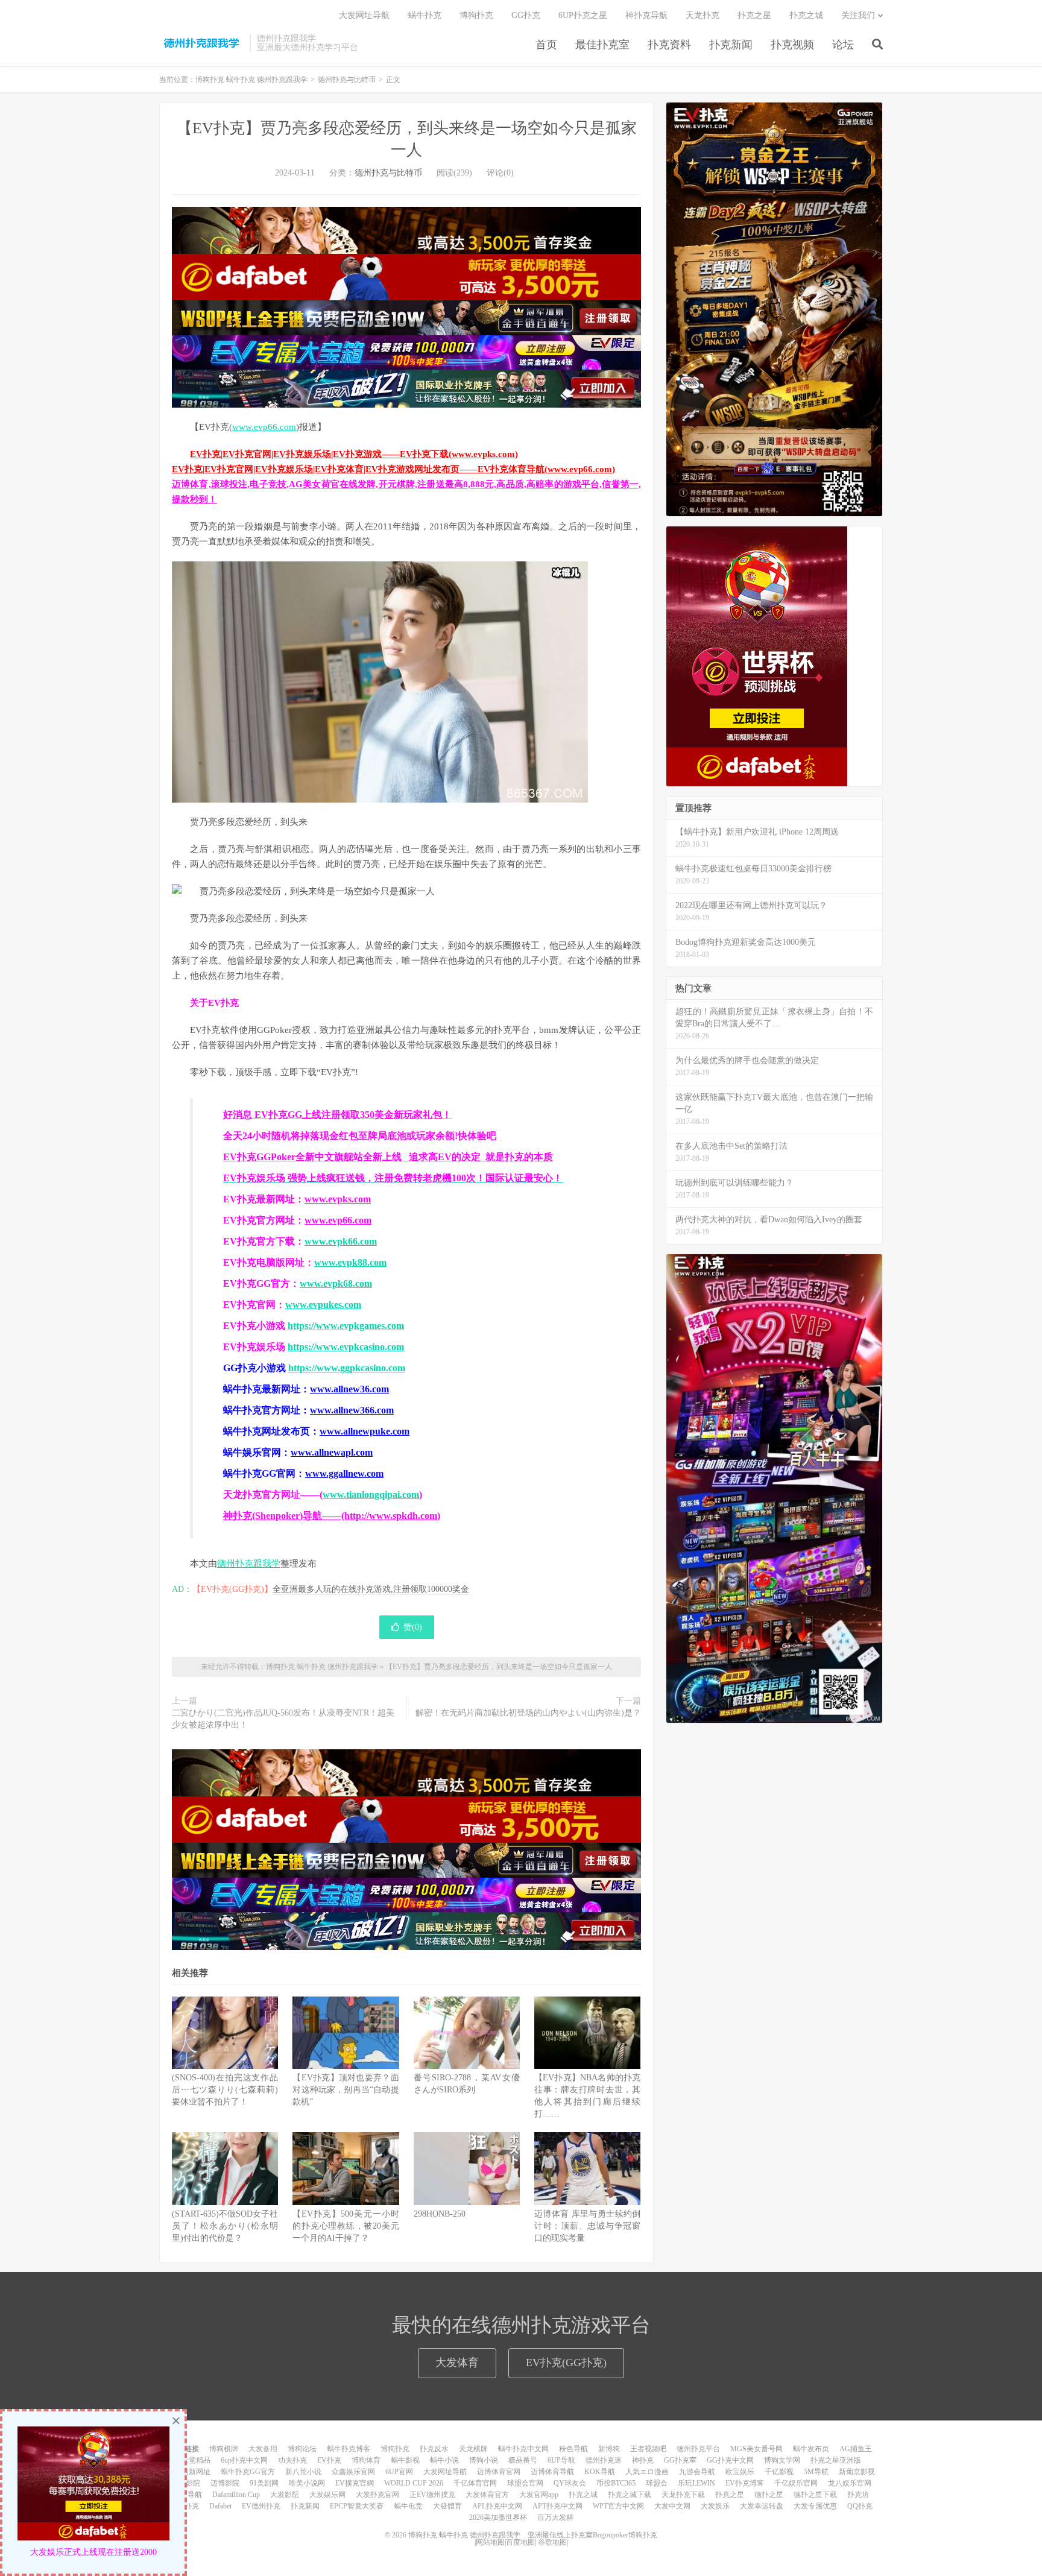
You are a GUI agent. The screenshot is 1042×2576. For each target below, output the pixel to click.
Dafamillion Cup (236, 2495)
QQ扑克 (860, 2506)
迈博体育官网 (499, 2472)
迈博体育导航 (552, 2472)
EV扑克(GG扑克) (566, 2363)
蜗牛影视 (405, 2460)
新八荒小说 (303, 2472)
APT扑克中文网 (557, 2506)
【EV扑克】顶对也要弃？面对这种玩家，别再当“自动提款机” (346, 2090)
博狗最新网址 (189, 2472)
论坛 (843, 45)
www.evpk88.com (350, 1262)
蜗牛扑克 (425, 15)
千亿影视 (779, 2472)
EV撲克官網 (355, 2483)
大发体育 (457, 2363)
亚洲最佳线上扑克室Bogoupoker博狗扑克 (592, 2535)
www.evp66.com (264, 427)
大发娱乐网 (327, 2495)
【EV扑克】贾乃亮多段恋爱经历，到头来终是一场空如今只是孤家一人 (499, 1667)
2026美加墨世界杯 (498, 2518)
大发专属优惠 (815, 2506)
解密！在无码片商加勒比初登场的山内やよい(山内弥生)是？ (528, 1713)
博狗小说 (484, 2460)
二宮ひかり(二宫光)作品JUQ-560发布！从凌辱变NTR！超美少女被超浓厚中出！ (283, 1719)
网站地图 (490, 2542)
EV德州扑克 (261, 2506)
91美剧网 (264, 2483)
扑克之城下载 (630, 2495)
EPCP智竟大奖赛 (357, 2506)
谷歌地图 (552, 2542)
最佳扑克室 (602, 45)
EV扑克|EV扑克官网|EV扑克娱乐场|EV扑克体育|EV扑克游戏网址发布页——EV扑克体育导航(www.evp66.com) (393, 469)
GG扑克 (526, 15)
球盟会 (657, 2483)
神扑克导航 (646, 15)
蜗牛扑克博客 (349, 2449)
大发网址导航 (364, 15)
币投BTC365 (616, 2483)
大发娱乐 (715, 2506)
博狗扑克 (476, 15)
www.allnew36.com (349, 1389)
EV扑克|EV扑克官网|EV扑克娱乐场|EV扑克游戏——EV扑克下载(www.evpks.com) (354, 454)
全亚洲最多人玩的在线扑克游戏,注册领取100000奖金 (371, 1589)
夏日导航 (188, 2495)
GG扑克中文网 (730, 2460)
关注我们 (858, 15)
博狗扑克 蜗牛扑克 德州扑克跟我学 (201, 43)
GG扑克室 (680, 2460)
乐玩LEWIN (696, 2483)
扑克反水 (434, 2449)
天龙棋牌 (473, 2449)
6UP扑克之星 (583, 15)
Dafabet (220, 2506)
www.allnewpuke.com (365, 1431)
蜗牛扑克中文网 (523, 2449)
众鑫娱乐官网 (353, 2472)
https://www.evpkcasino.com (346, 1347)
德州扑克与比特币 (347, 80)
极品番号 (523, 2460)
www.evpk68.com (336, 1283)
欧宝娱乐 (740, 2472)
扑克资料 (669, 45)
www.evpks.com (338, 1199)
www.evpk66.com (341, 1241)
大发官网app (539, 2495)
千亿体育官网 (475, 2483)
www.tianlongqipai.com (371, 1495)
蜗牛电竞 (408, 2506)
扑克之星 (754, 15)
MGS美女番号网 (756, 2449)
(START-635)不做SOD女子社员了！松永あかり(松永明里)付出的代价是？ (225, 2226)
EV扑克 (329, 2460)
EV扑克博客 (745, 2483)
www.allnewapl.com (332, 1452)
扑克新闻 (731, 45)
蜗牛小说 (444, 2460)
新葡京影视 (857, 2472)
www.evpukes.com (323, 1305)
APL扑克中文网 (497, 2506)
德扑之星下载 (815, 2495)
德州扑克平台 (698, 2449)
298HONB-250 (440, 2214)
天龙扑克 (703, 15)
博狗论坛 (302, 2449)
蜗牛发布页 (811, 2449)
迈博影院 (225, 2483)
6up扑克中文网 (244, 2460)
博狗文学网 (782, 2460)
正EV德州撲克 (432, 2495)
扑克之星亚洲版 (836, 2460)
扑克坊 (858, 2495)
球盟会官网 (525, 2483)
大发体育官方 (487, 2495)
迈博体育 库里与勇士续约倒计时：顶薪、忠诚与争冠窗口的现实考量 (587, 2226)
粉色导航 (573, 2449)
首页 (546, 45)
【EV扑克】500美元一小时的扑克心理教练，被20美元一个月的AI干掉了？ (346, 2226)
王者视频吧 (648, 2449)
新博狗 (609, 2449)
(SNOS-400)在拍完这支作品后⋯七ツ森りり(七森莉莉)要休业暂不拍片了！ (225, 2090)
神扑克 (643, 2460)
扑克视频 (792, 45)
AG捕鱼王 (856, 2449)
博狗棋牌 (224, 2449)
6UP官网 (399, 2472)
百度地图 (520, 2542)
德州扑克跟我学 (249, 1564)
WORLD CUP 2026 (414, 2483)
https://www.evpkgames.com (346, 1326)
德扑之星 (769, 2495)
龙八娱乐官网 (850, 2483)
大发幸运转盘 (762, 2506)
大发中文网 (672, 2506)
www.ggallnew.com (344, 1473)
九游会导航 (697, 2472)
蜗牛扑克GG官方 (248, 2472)
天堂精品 (196, 2460)
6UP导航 (561, 2460)
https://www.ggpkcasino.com (347, 1368)
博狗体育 (366, 2460)
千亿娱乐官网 (796, 2483)
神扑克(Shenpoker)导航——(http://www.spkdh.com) (332, 1516)
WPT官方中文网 (618, 2506)
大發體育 (447, 2506)
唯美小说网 (307, 2483)
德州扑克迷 (604, 2460)
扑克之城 (806, 15)
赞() (413, 1627)
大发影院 (285, 2495)
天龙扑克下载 (683, 2495)
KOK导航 (600, 2472)
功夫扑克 (292, 2460)
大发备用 (263, 2449)
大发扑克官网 (377, 2495)
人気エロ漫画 (647, 2472)
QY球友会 (570, 2483)
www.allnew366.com (352, 1410)
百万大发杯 (555, 2518)
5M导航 (816, 2472)
